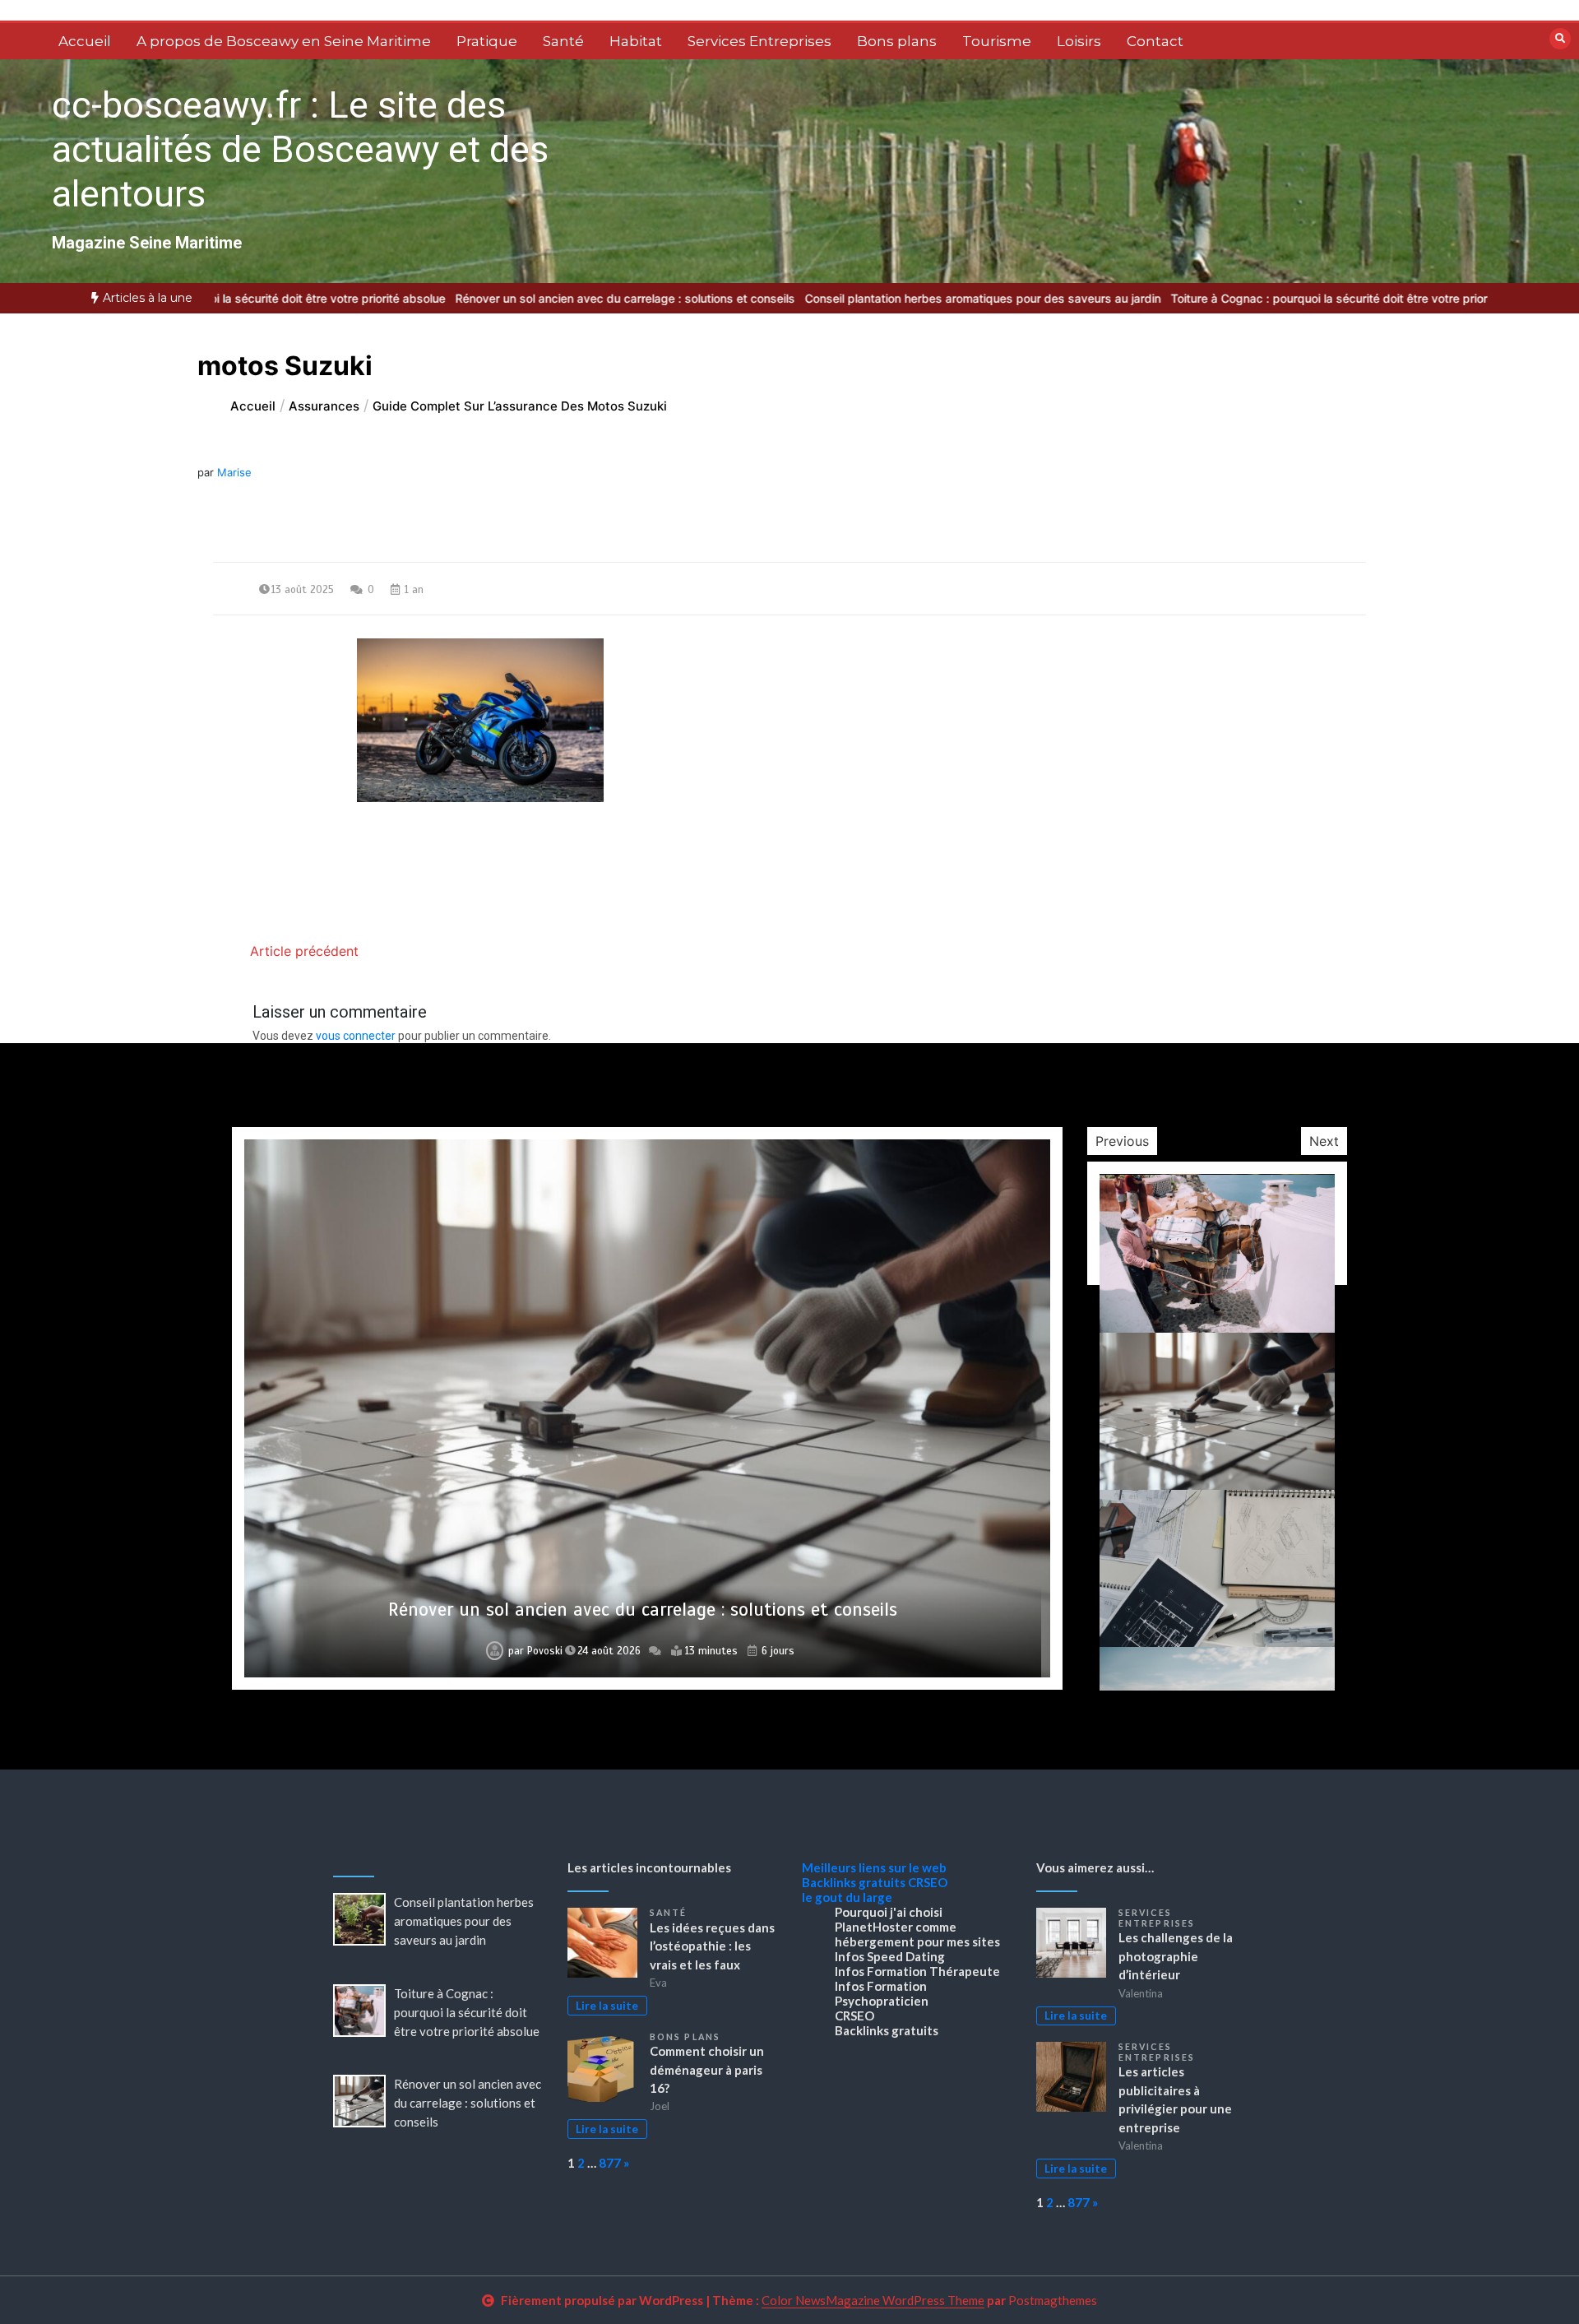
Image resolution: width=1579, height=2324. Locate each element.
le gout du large (847, 1897)
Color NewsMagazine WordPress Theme (873, 2300)
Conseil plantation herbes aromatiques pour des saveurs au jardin (852, 298)
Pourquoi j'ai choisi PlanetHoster (889, 1919)
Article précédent (304, 951)
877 (610, 2163)
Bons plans (897, 41)
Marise (234, 472)
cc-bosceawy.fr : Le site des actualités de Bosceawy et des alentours (300, 149)
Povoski (538, 1651)
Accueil (85, 41)
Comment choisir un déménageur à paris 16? (707, 2069)
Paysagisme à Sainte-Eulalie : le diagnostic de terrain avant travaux (643, 1610)
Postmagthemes (1053, 2300)
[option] (852, 298)
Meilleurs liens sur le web (874, 1867)
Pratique (487, 41)
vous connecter (356, 1036)
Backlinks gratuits (854, 1882)
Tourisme (997, 41)
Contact (1155, 41)
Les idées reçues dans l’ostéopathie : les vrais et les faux (712, 1946)
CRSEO (928, 1882)
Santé (563, 41)
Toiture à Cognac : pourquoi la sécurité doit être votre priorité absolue (1227, 298)
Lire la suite (607, 2006)
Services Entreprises (759, 41)
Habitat (636, 41)
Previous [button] (1122, 1141)
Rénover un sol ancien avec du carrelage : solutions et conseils (494, 298)
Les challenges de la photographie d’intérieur (1176, 1956)
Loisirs (1079, 41)
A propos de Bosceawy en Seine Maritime (284, 41)
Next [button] (1324, 1141)
